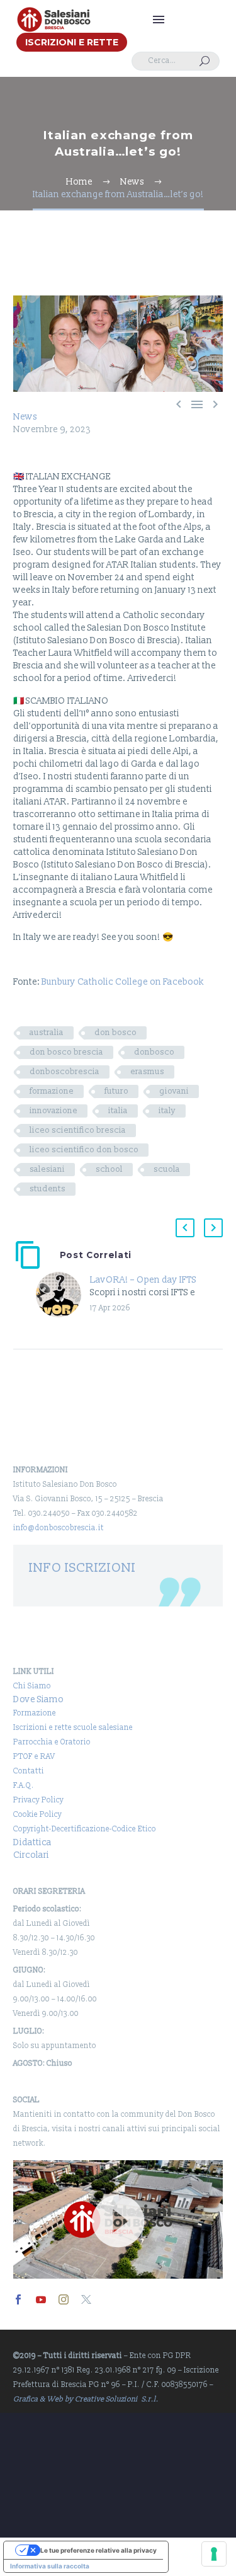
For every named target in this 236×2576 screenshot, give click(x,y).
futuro (116, 1091)
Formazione (35, 1713)
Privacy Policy (38, 1800)
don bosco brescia (66, 1052)
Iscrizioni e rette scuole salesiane (73, 1728)
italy (167, 1111)
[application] (118, 2219)
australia (47, 1033)
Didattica (32, 1842)
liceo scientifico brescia (78, 1130)
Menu (159, 20)
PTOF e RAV (34, 1757)
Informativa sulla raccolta (50, 2566)
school (109, 1169)
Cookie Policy (37, 1815)
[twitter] (86, 2299)
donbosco (154, 1052)
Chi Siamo (32, 1686)
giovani (174, 1091)
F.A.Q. (24, 1786)
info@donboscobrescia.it (59, 1528)
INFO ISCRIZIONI (82, 1568)
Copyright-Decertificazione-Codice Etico (85, 1829)
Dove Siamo (38, 1699)
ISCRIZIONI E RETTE (72, 42)
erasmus (147, 1072)
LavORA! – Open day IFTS (143, 1280)
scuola (167, 1169)
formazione (52, 1091)
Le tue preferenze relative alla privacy (98, 2550)
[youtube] (41, 2299)
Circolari (31, 1855)
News (25, 417)
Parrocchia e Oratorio (52, 1742)
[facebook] (18, 2299)
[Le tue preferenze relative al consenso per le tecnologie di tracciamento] (214, 2554)
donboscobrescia (65, 1072)
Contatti (29, 1771)
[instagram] (64, 2299)
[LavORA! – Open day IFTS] (63, 1295)
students (48, 1189)
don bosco (115, 1033)
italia (118, 1111)
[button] (205, 61)
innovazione (53, 1111)
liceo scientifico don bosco (84, 1150)
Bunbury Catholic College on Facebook (123, 982)
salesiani (47, 1169)
